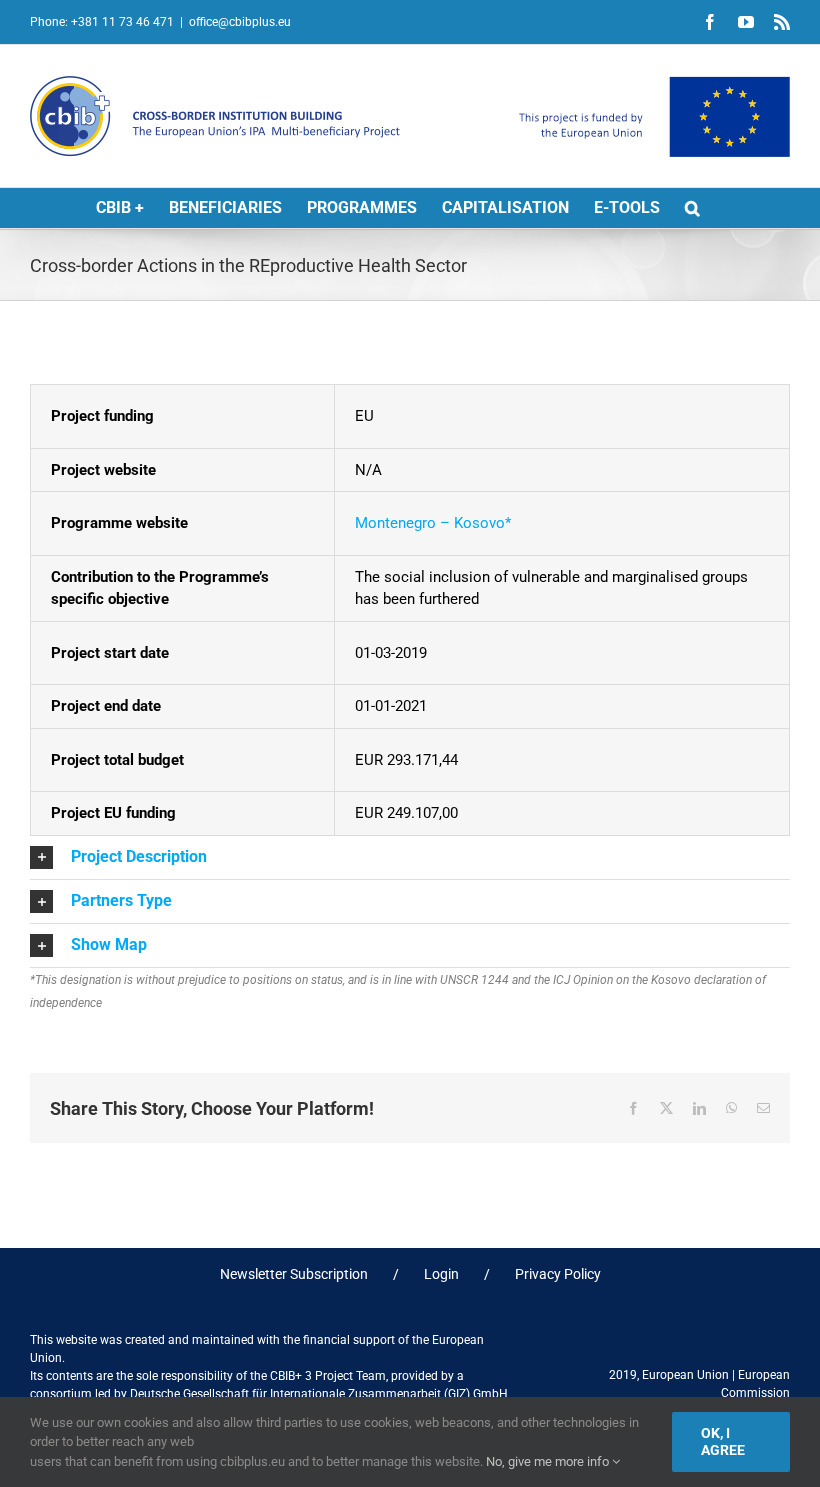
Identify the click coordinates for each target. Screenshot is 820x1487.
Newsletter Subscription (294, 1274)
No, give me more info (549, 1461)
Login (441, 1274)
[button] (692, 208)
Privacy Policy (558, 1274)
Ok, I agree (723, 1441)
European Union (685, 1375)
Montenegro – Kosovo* (433, 523)
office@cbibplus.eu (240, 22)
